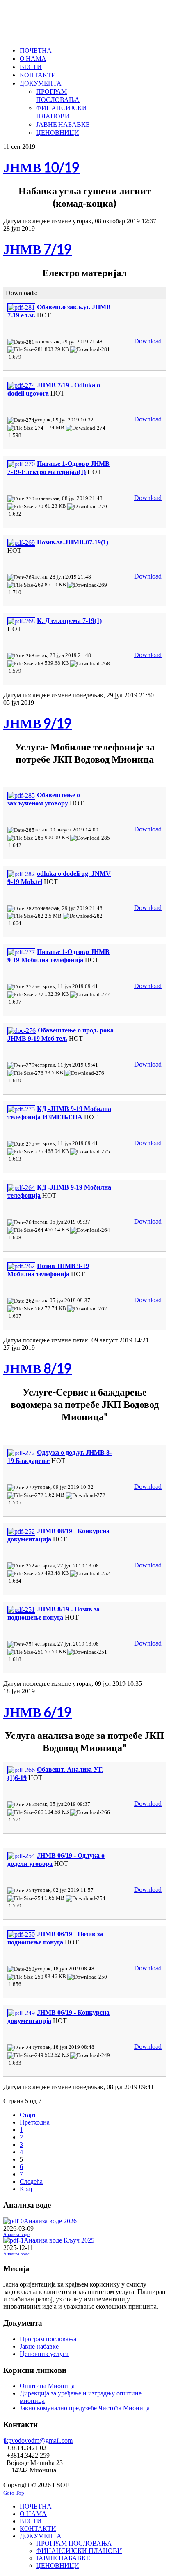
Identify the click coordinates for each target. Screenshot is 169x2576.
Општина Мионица (47, 2386)
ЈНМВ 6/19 (38, 1712)
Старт (28, 2115)
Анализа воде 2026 (50, 2221)
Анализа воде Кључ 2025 (59, 2240)
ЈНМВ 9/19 (38, 723)
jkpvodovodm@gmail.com (38, 2441)
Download (148, 341)
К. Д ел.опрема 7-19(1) (69, 621)
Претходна (35, 2122)
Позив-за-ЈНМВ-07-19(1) (73, 542)
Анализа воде (16, 2235)
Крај (26, 2189)
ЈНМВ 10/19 (41, 167)
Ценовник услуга (44, 2354)
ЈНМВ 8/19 (38, 1368)
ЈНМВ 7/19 (38, 249)
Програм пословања (48, 2339)
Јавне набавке (39, 2346)
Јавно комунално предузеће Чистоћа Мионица (85, 2408)
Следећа (31, 2181)
